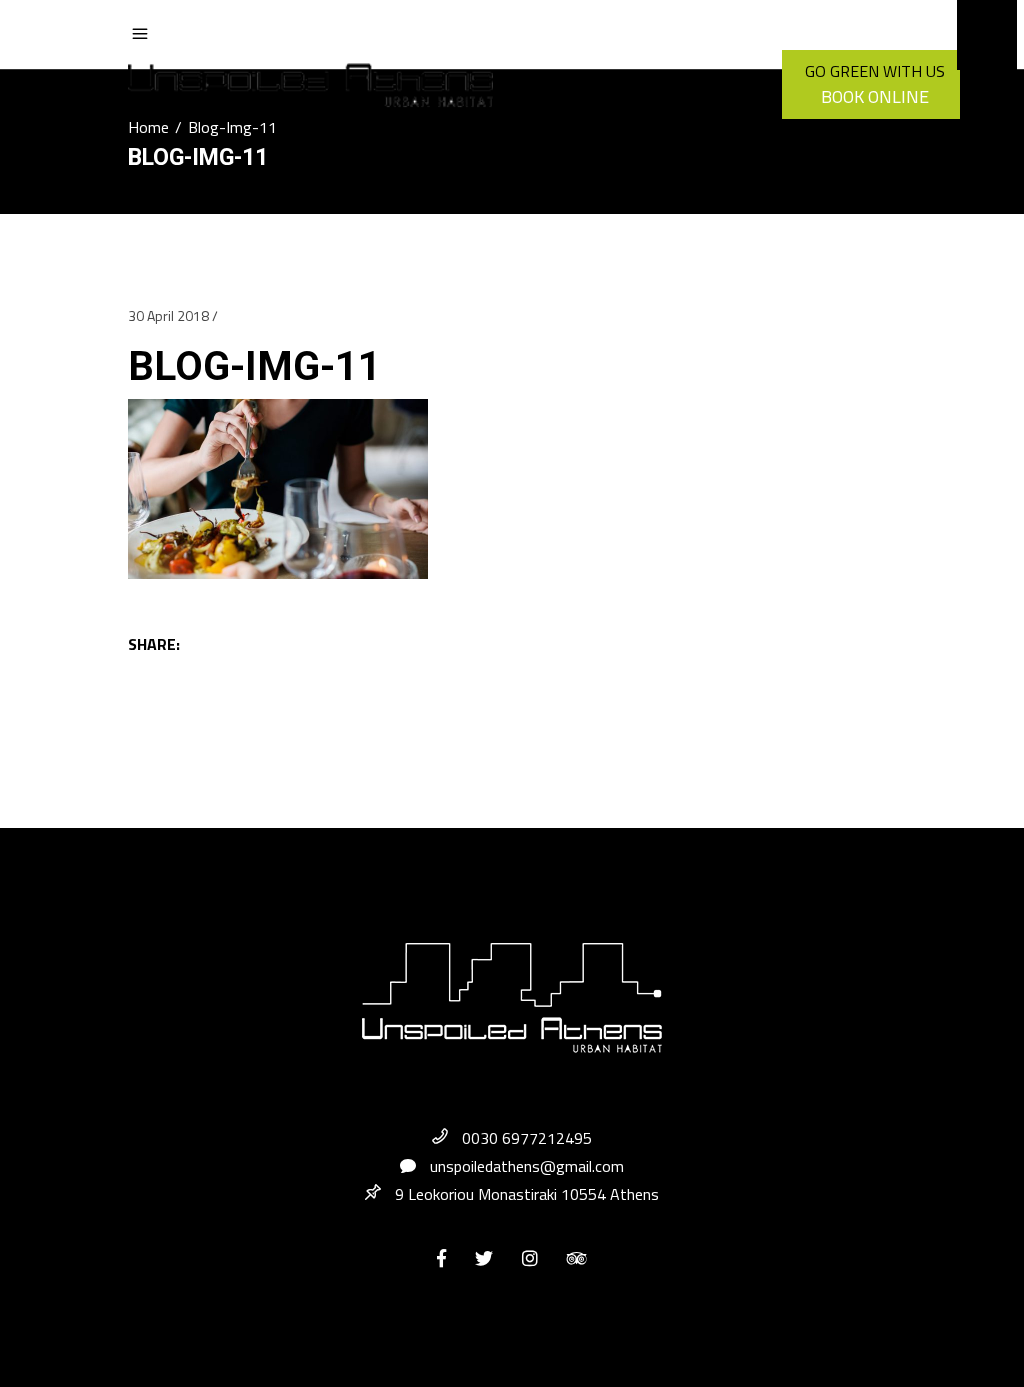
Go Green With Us (875, 71)
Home (148, 127)
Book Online (875, 96)
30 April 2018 (168, 315)
